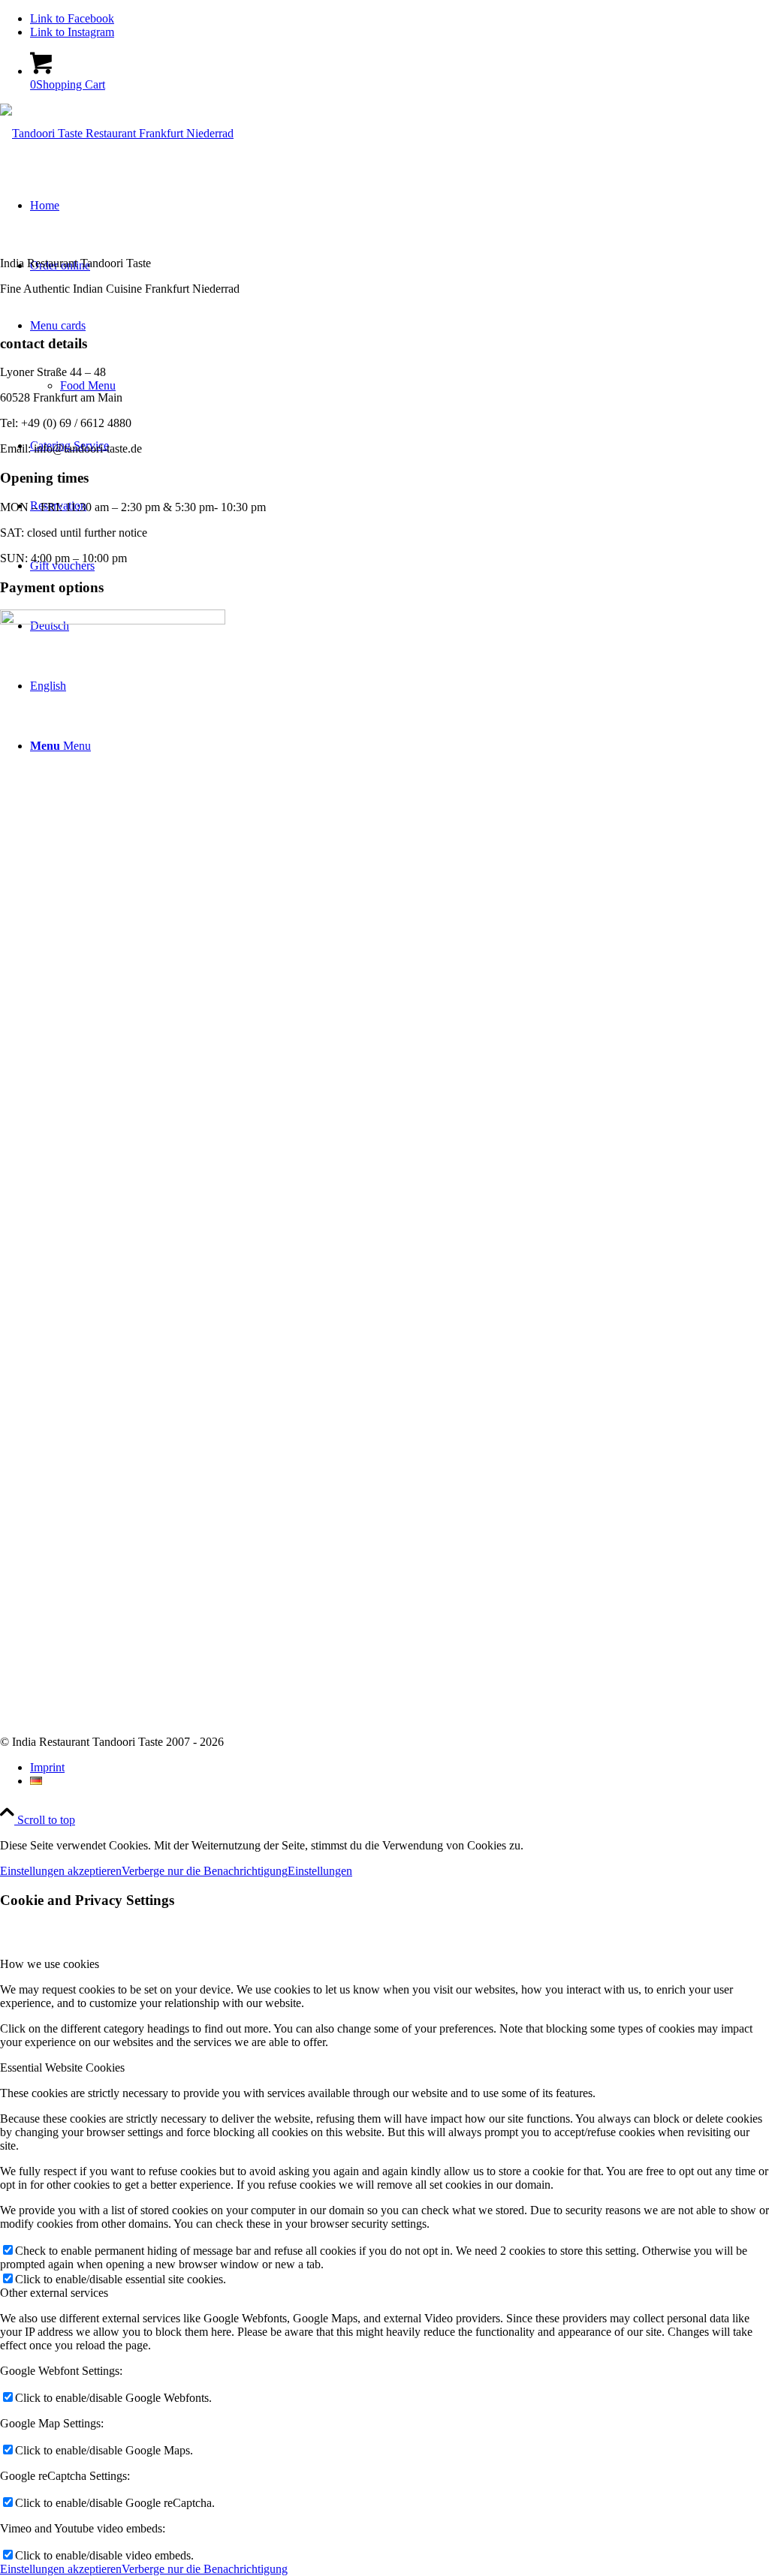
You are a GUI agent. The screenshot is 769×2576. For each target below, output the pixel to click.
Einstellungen (320, 1871)
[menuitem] (400, 1768)
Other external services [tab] (54, 2293)
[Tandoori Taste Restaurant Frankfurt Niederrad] (117, 133)
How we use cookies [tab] (50, 1964)
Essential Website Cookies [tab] (62, 2067)
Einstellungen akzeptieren (61, 1871)
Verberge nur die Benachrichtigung (205, 1871)
